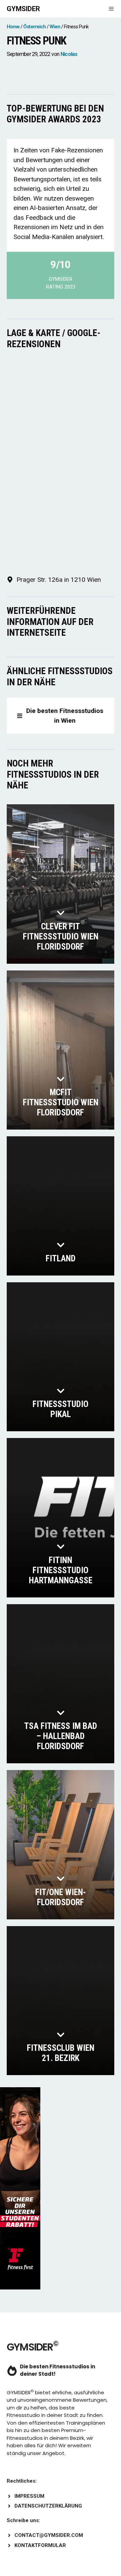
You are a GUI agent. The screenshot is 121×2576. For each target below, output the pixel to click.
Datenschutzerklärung (48, 2506)
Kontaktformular (40, 2545)
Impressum (29, 2496)
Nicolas (69, 54)
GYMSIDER (23, 9)
